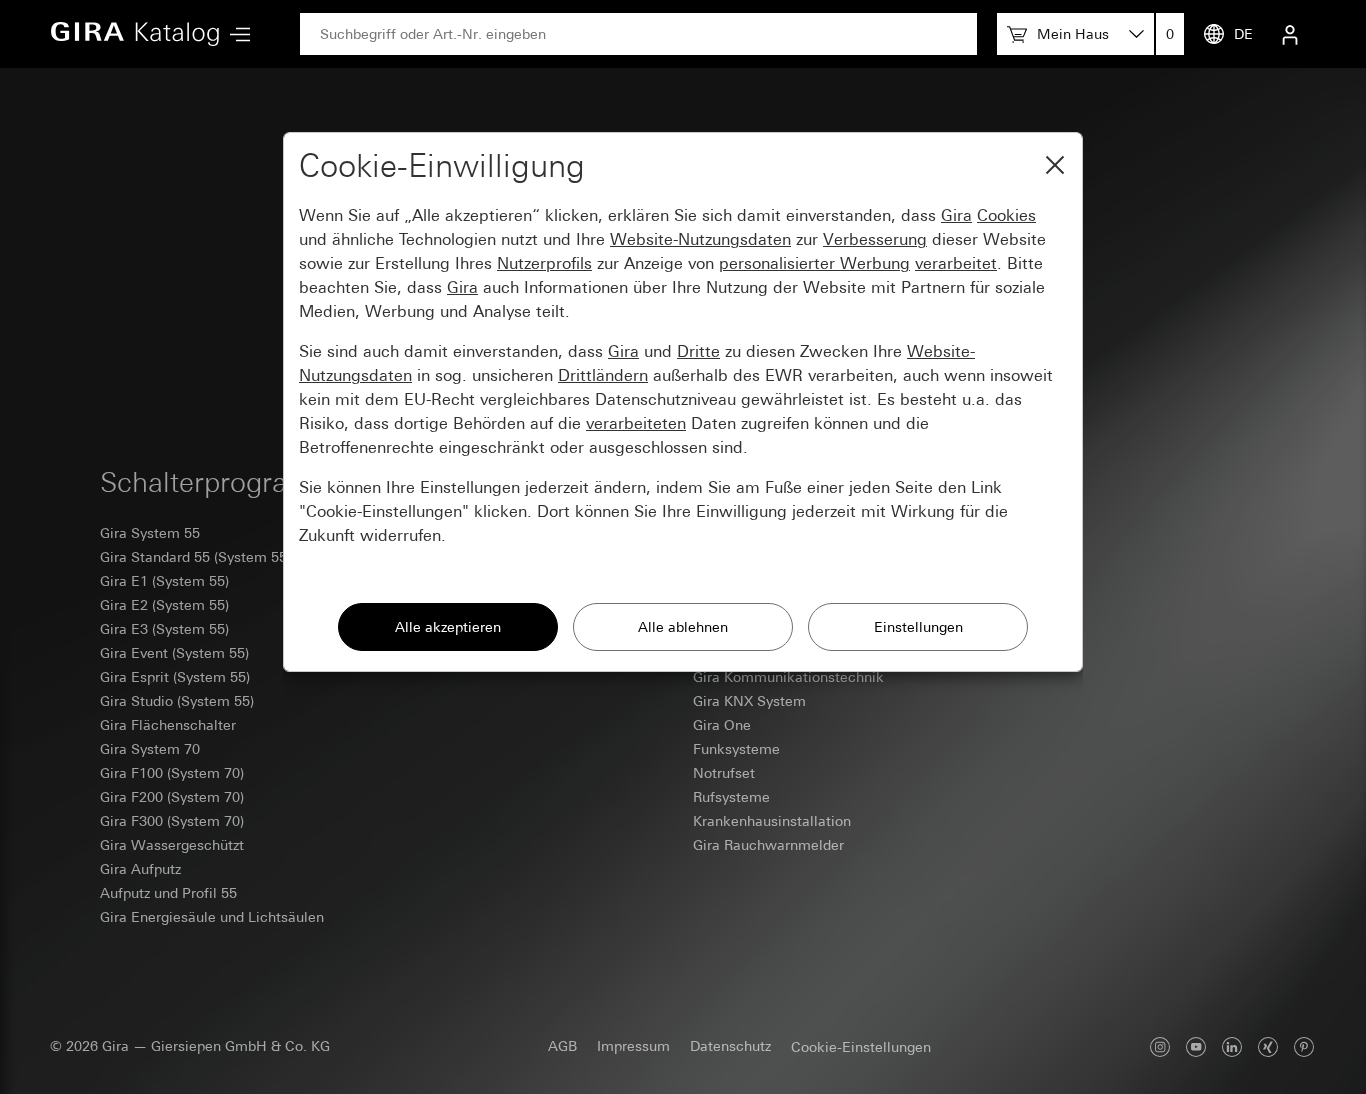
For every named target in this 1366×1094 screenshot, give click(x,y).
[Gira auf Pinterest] (1304, 1046)
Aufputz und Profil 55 (168, 893)
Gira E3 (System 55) (164, 629)
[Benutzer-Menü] (1290, 34)
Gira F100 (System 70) (172, 773)
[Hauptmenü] (235, 34)
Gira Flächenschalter (168, 725)
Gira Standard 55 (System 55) (195, 557)
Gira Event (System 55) (174, 653)
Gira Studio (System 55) (177, 701)
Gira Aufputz (140, 869)
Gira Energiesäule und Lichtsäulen (212, 917)
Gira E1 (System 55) (164, 581)
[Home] (135, 34)
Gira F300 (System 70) (172, 821)
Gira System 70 (150, 749)
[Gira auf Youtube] (1196, 1046)
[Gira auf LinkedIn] (1232, 1046)
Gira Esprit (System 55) (175, 677)
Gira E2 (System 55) (164, 605)
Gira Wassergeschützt (172, 845)
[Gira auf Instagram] (1160, 1046)
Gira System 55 (150, 533)
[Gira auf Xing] (1268, 1046)
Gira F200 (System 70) (172, 797)
